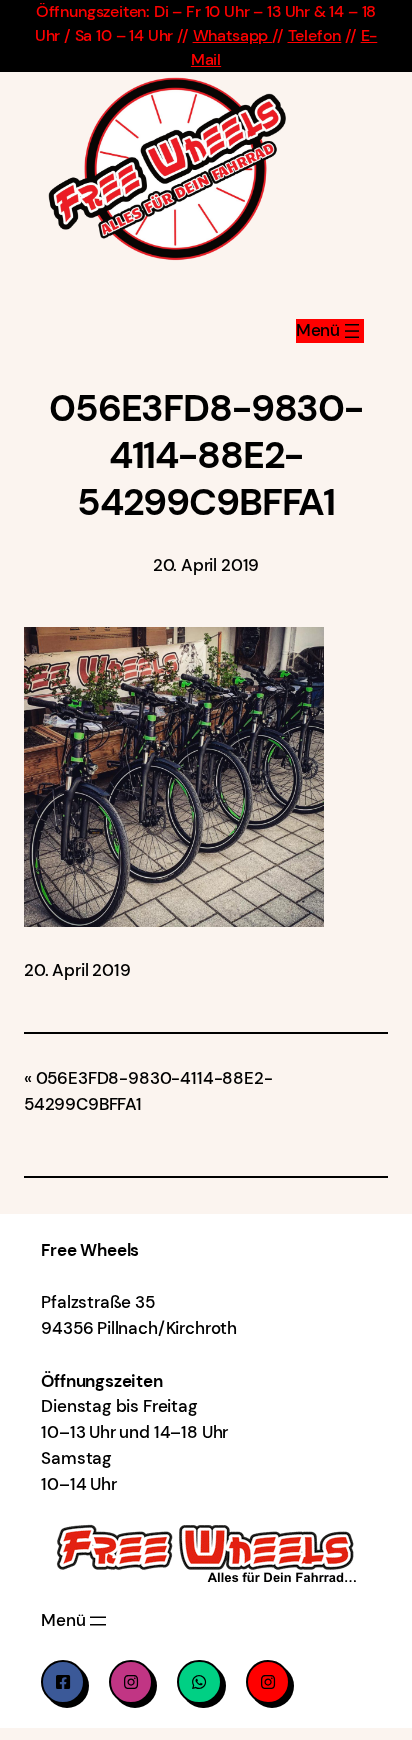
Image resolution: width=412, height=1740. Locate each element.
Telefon (315, 35)
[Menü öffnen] (330, 331)
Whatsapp (232, 35)
